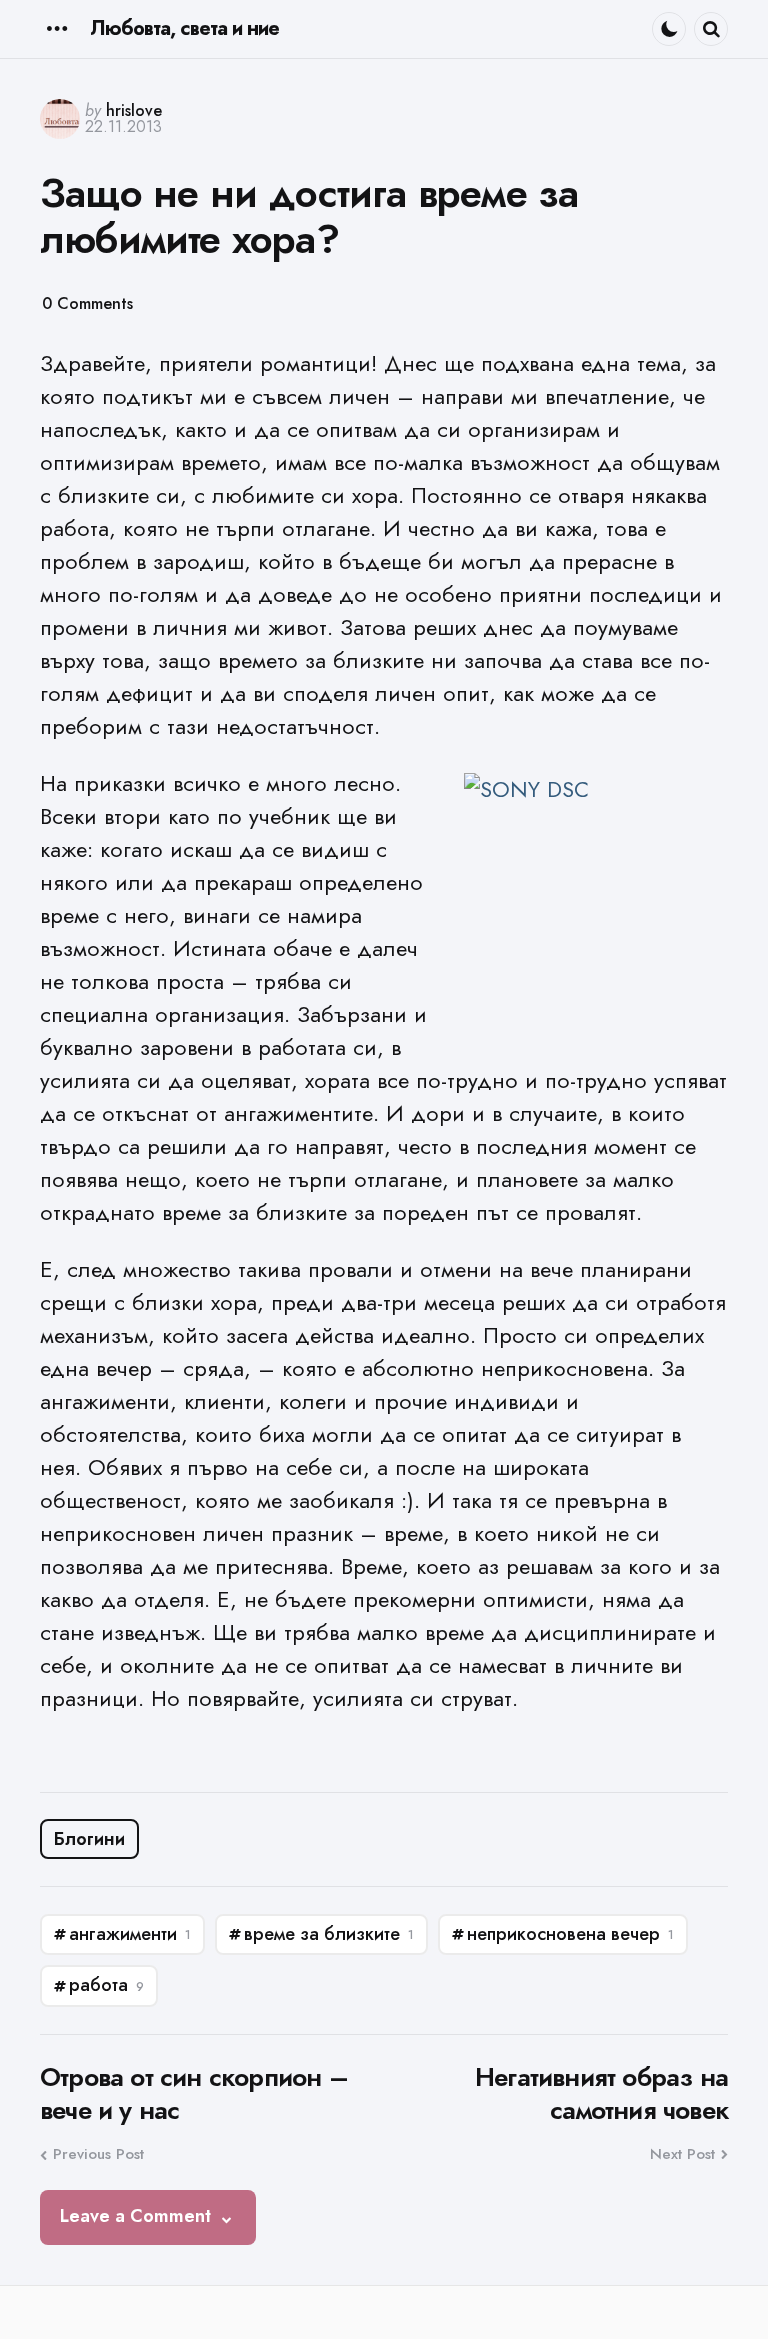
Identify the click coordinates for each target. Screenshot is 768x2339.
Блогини (89, 1839)
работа (106, 1985)
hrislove (134, 110)
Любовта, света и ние (184, 28)
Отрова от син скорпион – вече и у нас (194, 2093)
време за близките (329, 1934)
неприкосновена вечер (570, 1934)
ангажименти (130, 1934)
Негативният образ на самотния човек (601, 2093)
